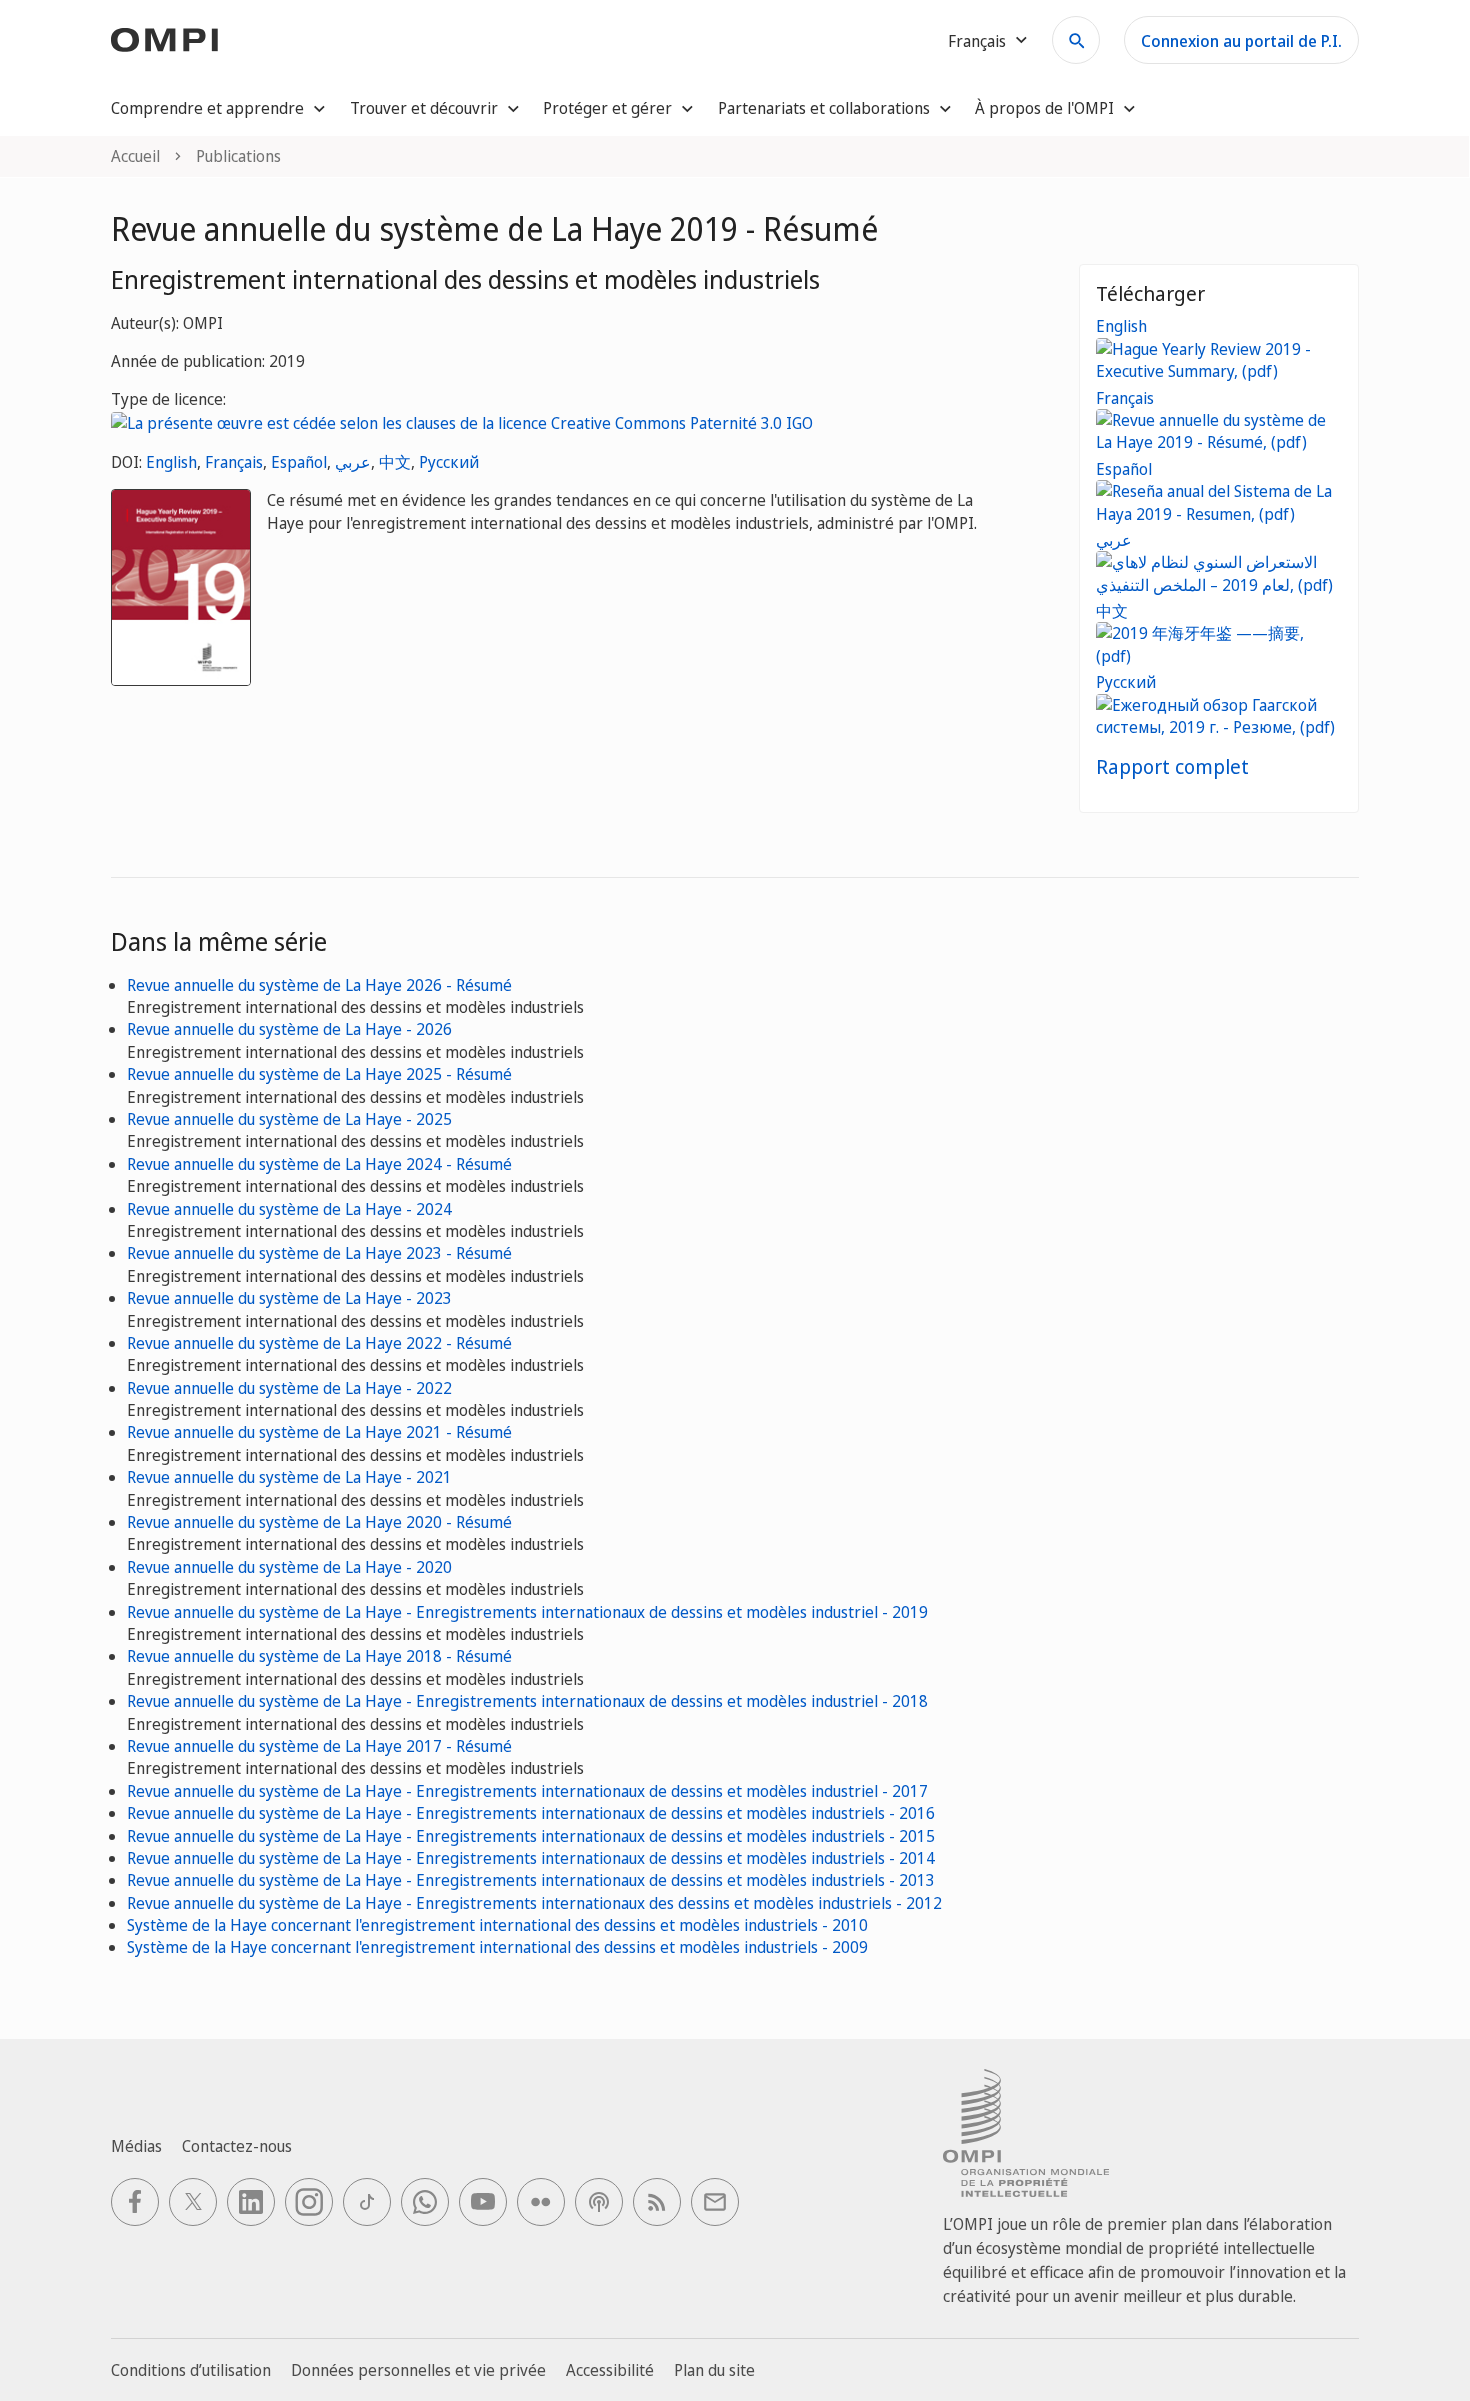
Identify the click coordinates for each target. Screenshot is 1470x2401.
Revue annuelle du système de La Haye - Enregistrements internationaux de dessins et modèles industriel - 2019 (527, 1612)
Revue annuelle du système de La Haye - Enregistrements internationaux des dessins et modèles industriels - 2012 (534, 1903)
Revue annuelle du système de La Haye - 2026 (289, 1029)
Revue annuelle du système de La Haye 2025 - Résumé (319, 1074)
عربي (353, 462)
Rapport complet (1172, 766)
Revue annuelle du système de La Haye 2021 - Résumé (319, 1432)
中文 (395, 462)
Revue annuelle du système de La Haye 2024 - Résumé (319, 1164)
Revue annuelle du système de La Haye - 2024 (289, 1209)
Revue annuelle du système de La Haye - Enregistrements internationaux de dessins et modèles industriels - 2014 (531, 1858)
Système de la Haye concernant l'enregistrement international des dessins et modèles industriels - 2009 (497, 1947)
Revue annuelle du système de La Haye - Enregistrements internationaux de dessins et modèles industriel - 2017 (527, 1791)
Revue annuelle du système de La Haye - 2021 (289, 1477)
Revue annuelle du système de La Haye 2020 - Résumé (319, 1522)
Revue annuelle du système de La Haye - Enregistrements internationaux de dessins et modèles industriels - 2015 (531, 1836)
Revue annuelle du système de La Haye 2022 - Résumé (319, 1343)
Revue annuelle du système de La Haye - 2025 (289, 1119)
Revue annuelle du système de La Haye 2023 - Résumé (319, 1253)
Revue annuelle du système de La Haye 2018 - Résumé (319, 1656)
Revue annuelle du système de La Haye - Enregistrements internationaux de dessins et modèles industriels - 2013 (531, 1880)
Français (234, 462)
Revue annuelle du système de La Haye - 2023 (289, 1298)
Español (299, 462)
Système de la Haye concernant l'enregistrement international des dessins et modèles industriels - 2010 (497, 1925)
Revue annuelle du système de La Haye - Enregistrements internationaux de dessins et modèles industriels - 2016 (531, 1813)
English (171, 462)
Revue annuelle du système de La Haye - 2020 (289, 1567)
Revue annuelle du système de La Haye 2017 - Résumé (319, 1746)
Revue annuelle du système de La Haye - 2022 (289, 1388)
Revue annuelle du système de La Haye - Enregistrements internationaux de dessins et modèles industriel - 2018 (527, 1701)
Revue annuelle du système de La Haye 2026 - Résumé (319, 985)
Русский (449, 462)
